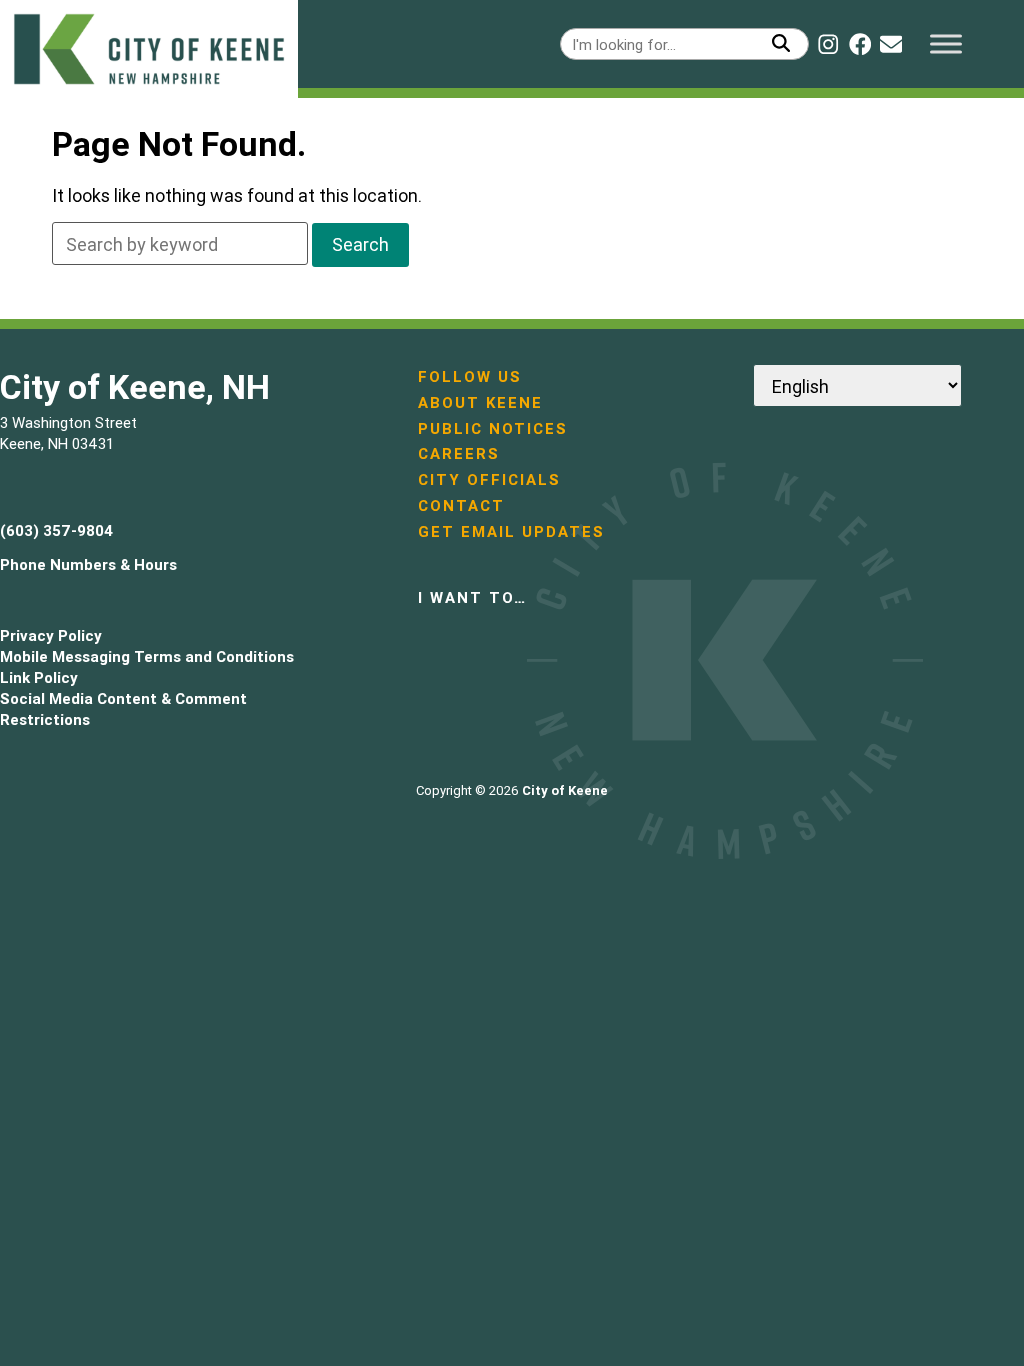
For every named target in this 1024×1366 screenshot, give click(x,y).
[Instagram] (828, 44)
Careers (459, 453)
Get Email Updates (511, 531)
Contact (461, 505)
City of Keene (565, 790)
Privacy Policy (51, 635)
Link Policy (39, 677)
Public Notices (493, 428)
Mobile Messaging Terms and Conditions (147, 656)
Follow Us (470, 376)
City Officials (489, 479)
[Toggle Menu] (946, 43)
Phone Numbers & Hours (88, 564)
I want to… (472, 597)
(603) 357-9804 (56, 530)
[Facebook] (860, 44)
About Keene (480, 402)
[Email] (891, 44)
